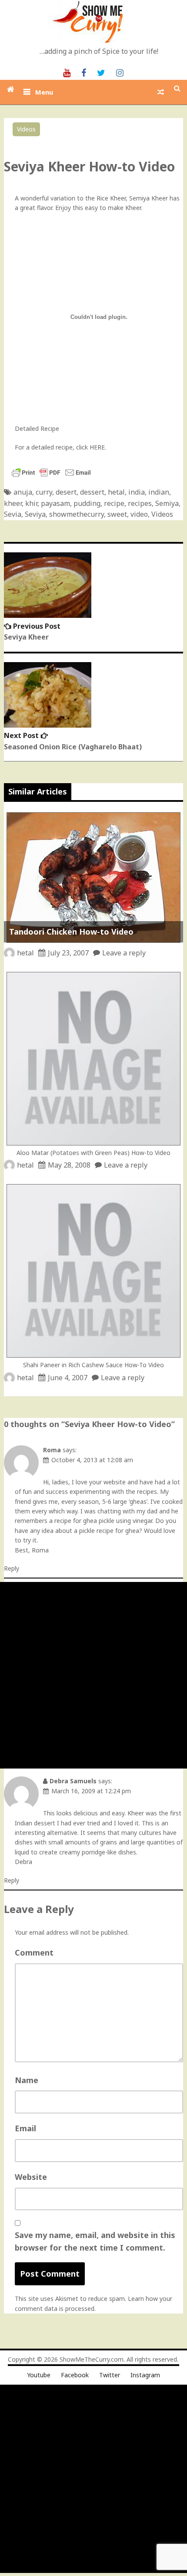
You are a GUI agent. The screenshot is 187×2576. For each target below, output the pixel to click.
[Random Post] (161, 92)
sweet (117, 514)
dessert (92, 492)
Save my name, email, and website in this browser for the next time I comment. (95, 2241)
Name (27, 2080)
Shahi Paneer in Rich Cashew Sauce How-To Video (93, 1365)
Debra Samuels (73, 1781)
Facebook (75, 2375)
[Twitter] (101, 72)
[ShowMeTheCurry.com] (11, 89)
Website (31, 2177)
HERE (97, 447)
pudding (87, 503)
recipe (114, 503)
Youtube (39, 2375)
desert (66, 492)
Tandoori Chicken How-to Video (71, 932)
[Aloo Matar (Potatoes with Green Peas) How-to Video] (93, 1143)
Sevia (13, 514)
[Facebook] (84, 72)
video (139, 514)
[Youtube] (67, 72)
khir (31, 503)
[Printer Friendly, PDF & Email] (51, 477)
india (137, 492)
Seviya (35, 514)
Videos (26, 129)
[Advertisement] (93, 1675)
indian (159, 492)
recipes (140, 503)
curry (44, 492)
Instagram (145, 2375)
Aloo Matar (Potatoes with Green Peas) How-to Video (93, 1153)
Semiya (167, 503)
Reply (12, 1568)
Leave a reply (124, 953)
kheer (13, 503)
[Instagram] (120, 72)
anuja (23, 492)
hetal (116, 492)
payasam (55, 503)
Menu (44, 92)
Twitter (110, 2375)
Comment (34, 1953)
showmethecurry (77, 514)
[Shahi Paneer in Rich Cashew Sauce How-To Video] (93, 1355)
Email (25, 2128)
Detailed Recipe (37, 428)
